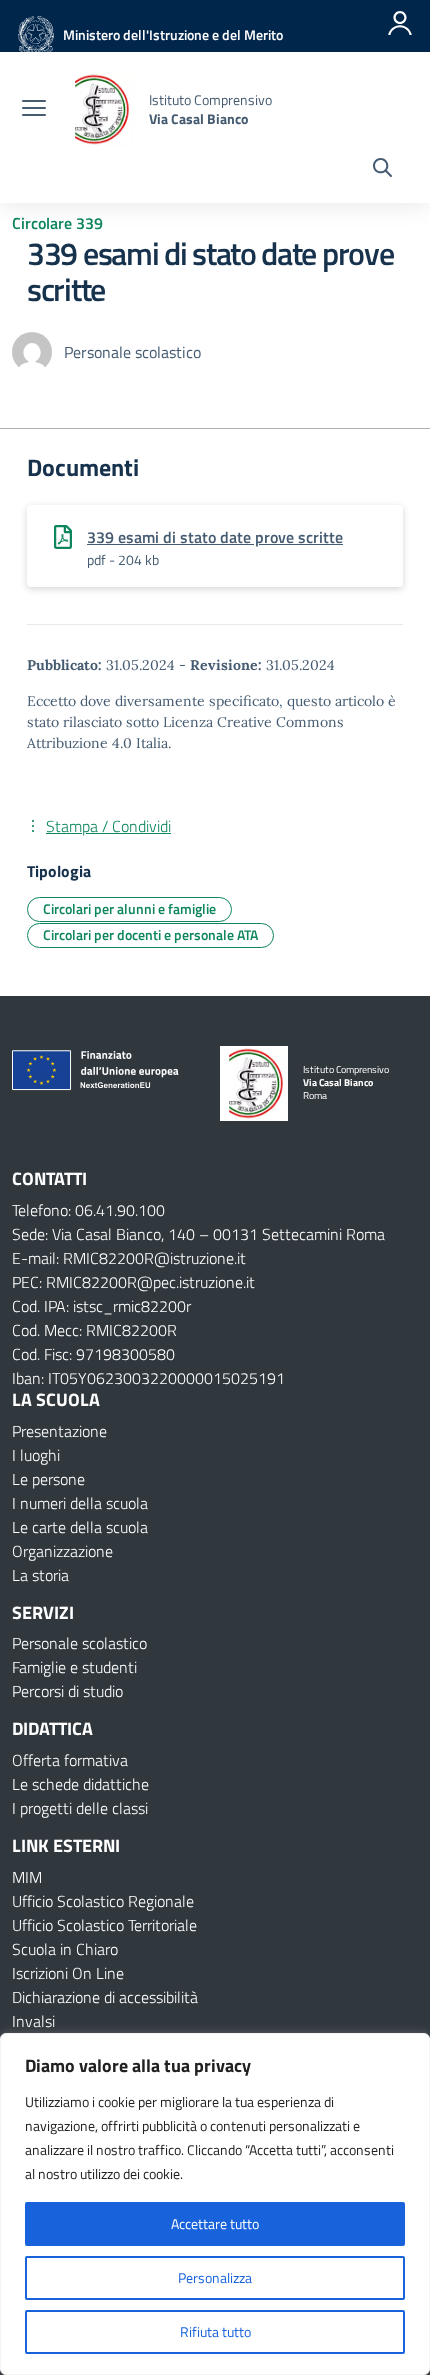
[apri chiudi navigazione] (34, 110)
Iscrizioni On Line (68, 1973)
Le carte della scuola (80, 1527)
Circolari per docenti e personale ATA (150, 934)
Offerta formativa (70, 1760)
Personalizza (215, 2277)
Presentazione (59, 1431)
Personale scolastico (79, 1643)
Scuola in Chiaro (65, 1949)
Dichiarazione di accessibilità (105, 1997)
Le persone (48, 1479)
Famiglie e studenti (74, 1667)
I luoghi (36, 1455)
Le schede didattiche (80, 1784)
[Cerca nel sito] (382, 170)
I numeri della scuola (80, 1503)
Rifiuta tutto (215, 2331)
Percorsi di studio (67, 1691)
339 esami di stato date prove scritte (215, 537)
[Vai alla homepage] (100, 109)
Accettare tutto (215, 2223)
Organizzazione (62, 1551)
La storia (40, 1575)
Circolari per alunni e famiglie (129, 908)
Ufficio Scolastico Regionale (103, 1901)
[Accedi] (400, 23)
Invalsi (33, 2021)
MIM (27, 1877)
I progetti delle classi (80, 1808)
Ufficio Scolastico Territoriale (104, 1925)
